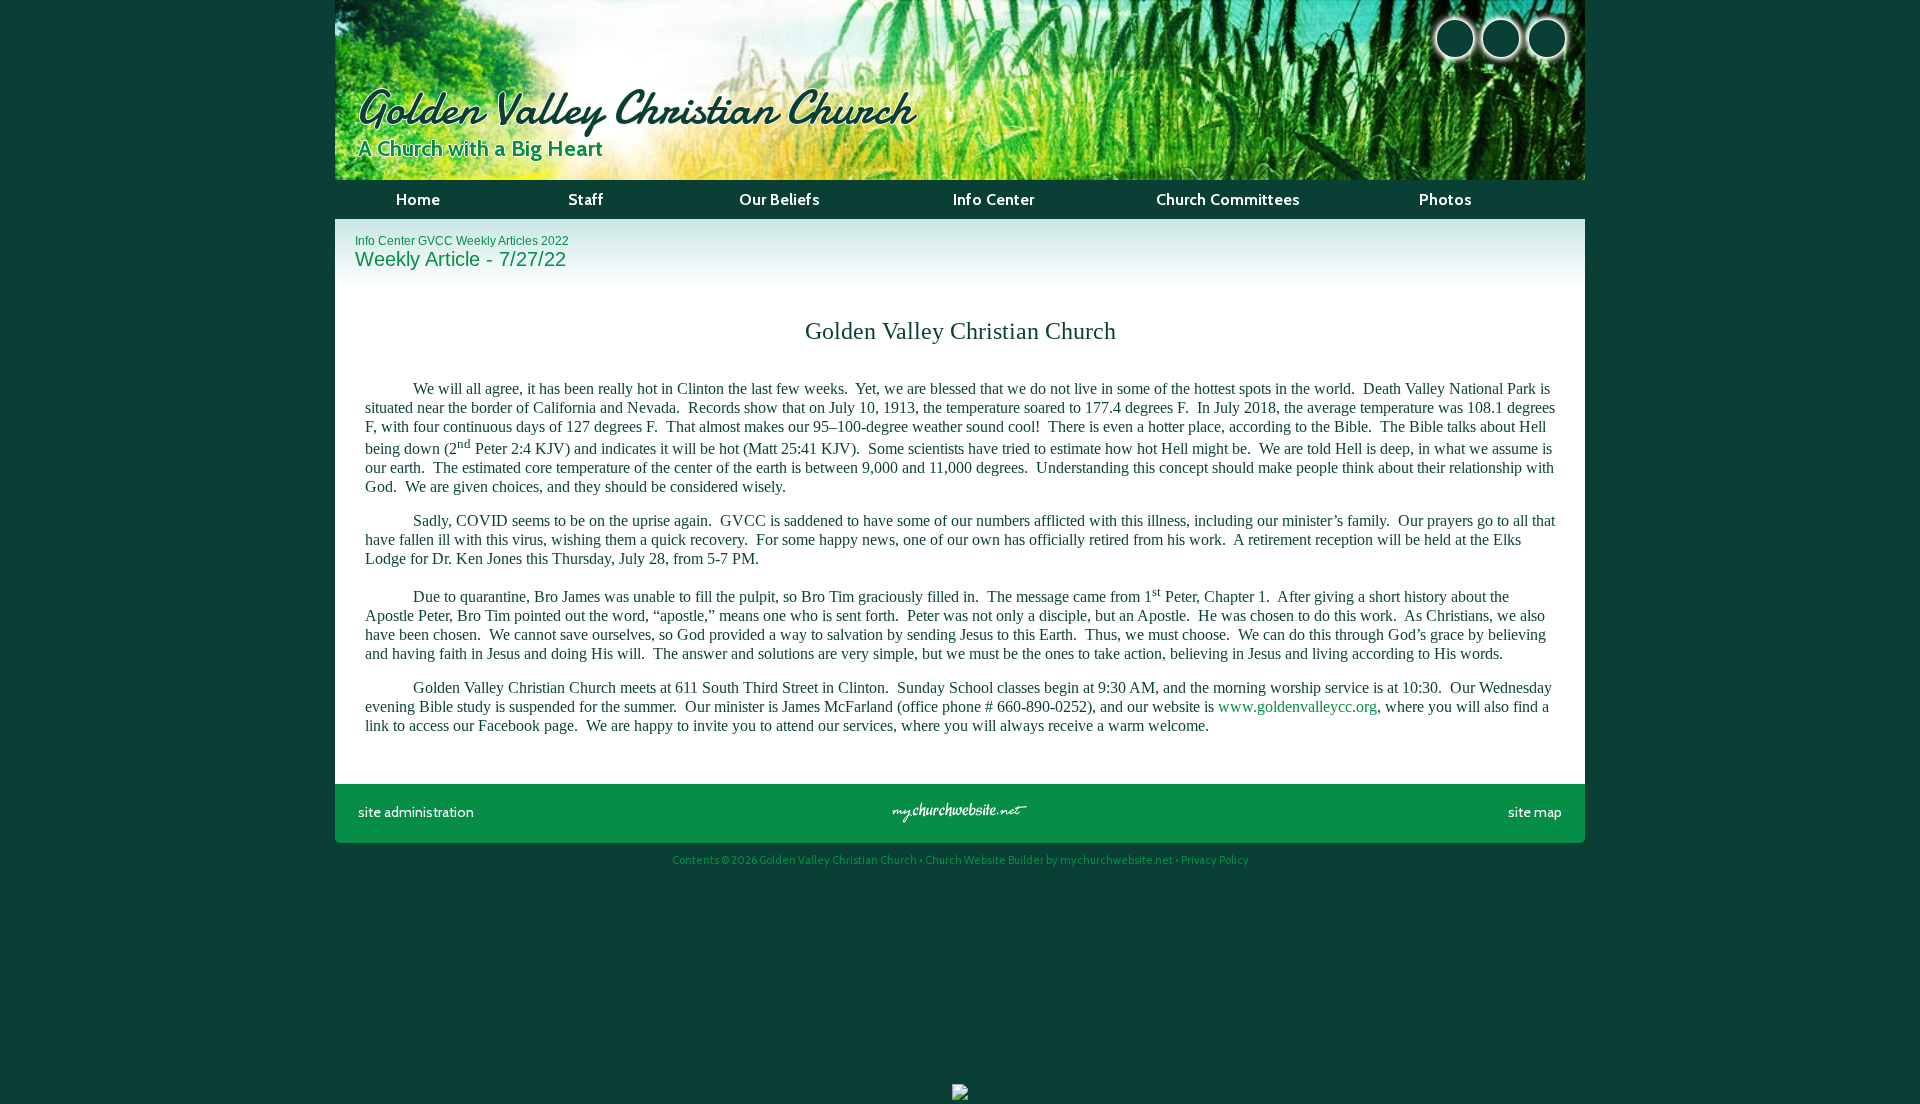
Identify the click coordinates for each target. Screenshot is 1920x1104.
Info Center (385, 241)
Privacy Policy (1215, 860)
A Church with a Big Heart (480, 148)
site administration (416, 812)
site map (1535, 812)
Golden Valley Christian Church (633, 107)
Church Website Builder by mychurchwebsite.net (1049, 860)
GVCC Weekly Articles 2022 (493, 241)
